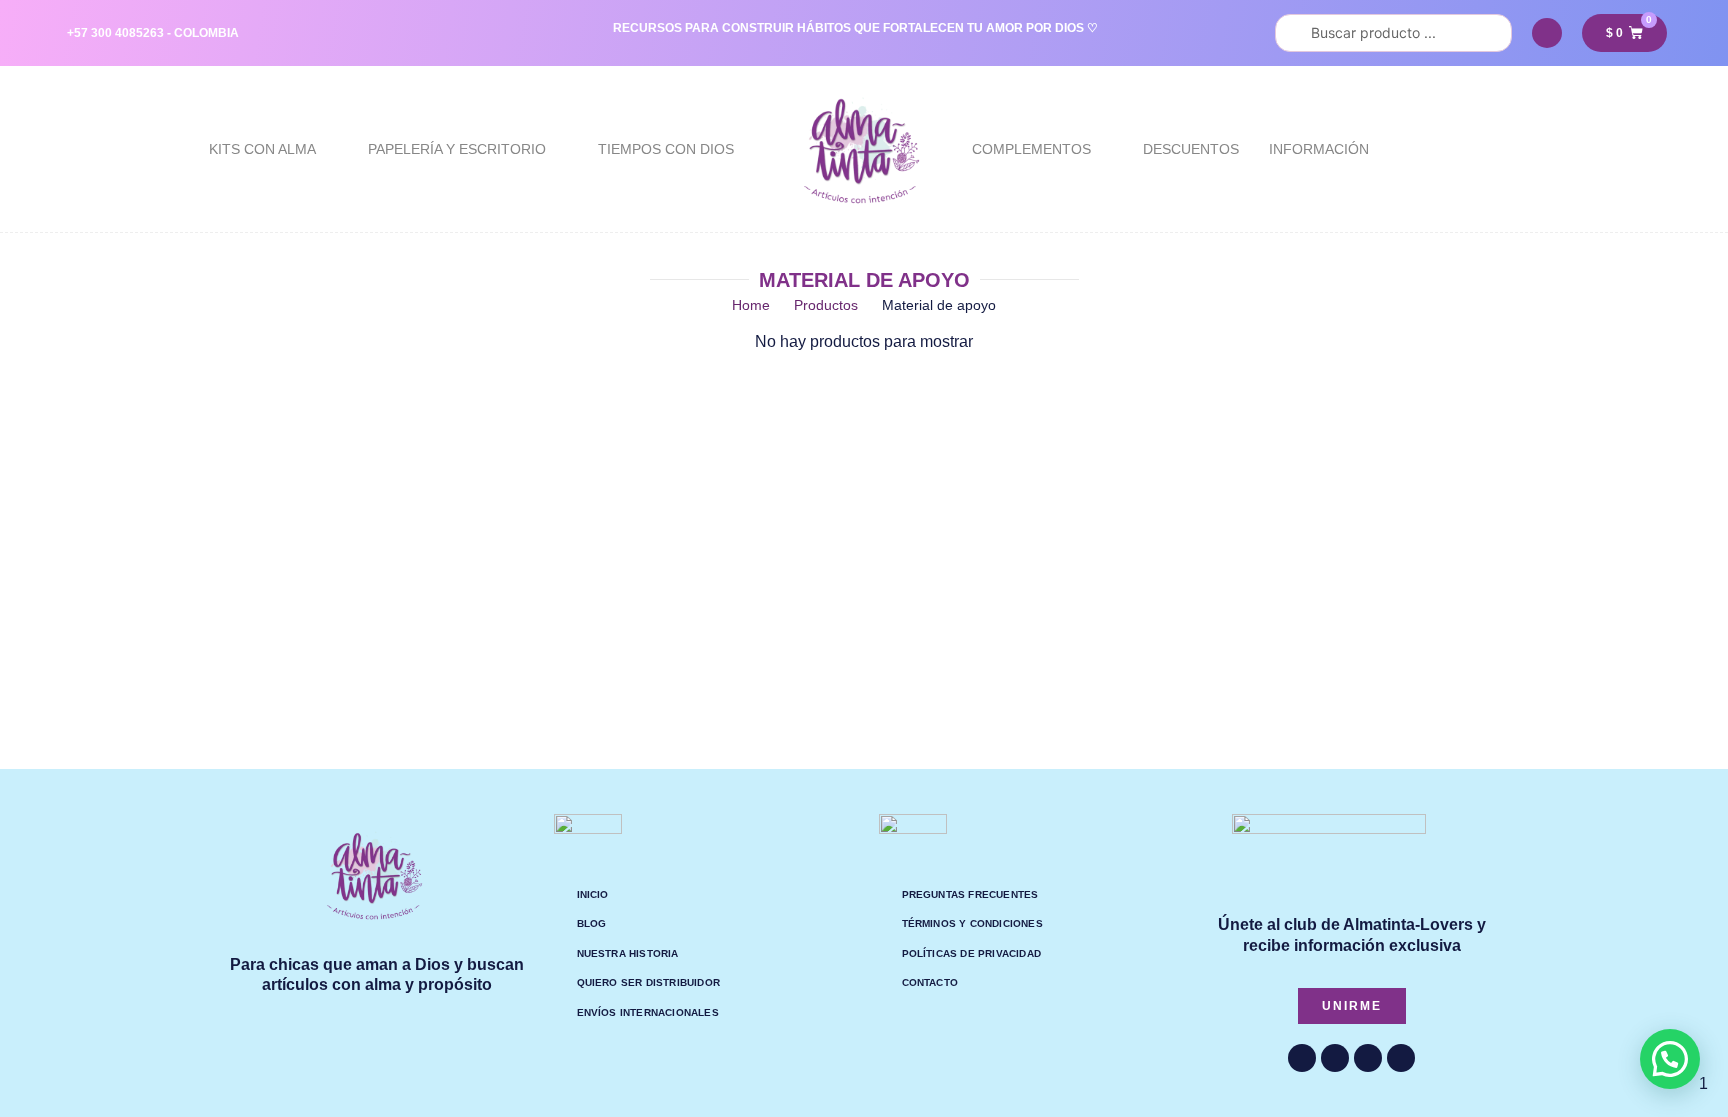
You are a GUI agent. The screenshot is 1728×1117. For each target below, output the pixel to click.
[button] (1670, 1059)
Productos (826, 305)
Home (751, 305)
